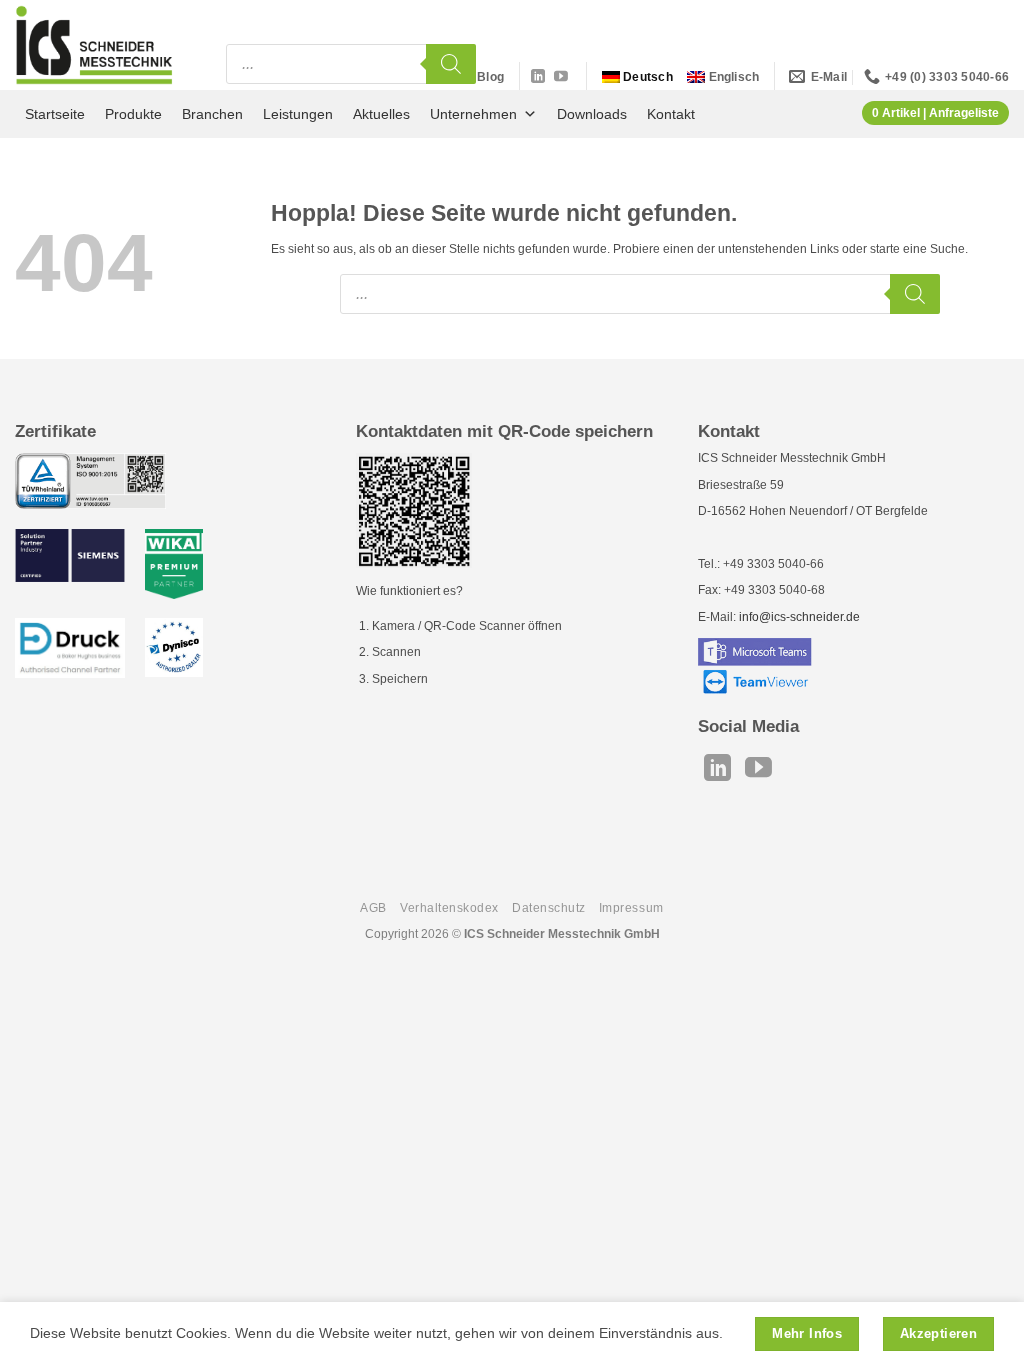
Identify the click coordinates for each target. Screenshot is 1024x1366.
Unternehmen (473, 114)
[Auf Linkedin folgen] (538, 77)
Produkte (133, 114)
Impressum (631, 908)
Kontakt (671, 114)
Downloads (592, 114)
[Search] (451, 64)
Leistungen (298, 114)
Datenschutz (549, 908)
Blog (490, 77)
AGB (373, 908)
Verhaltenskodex (449, 908)
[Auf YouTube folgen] (561, 77)
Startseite (55, 114)
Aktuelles (381, 114)
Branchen (212, 114)
